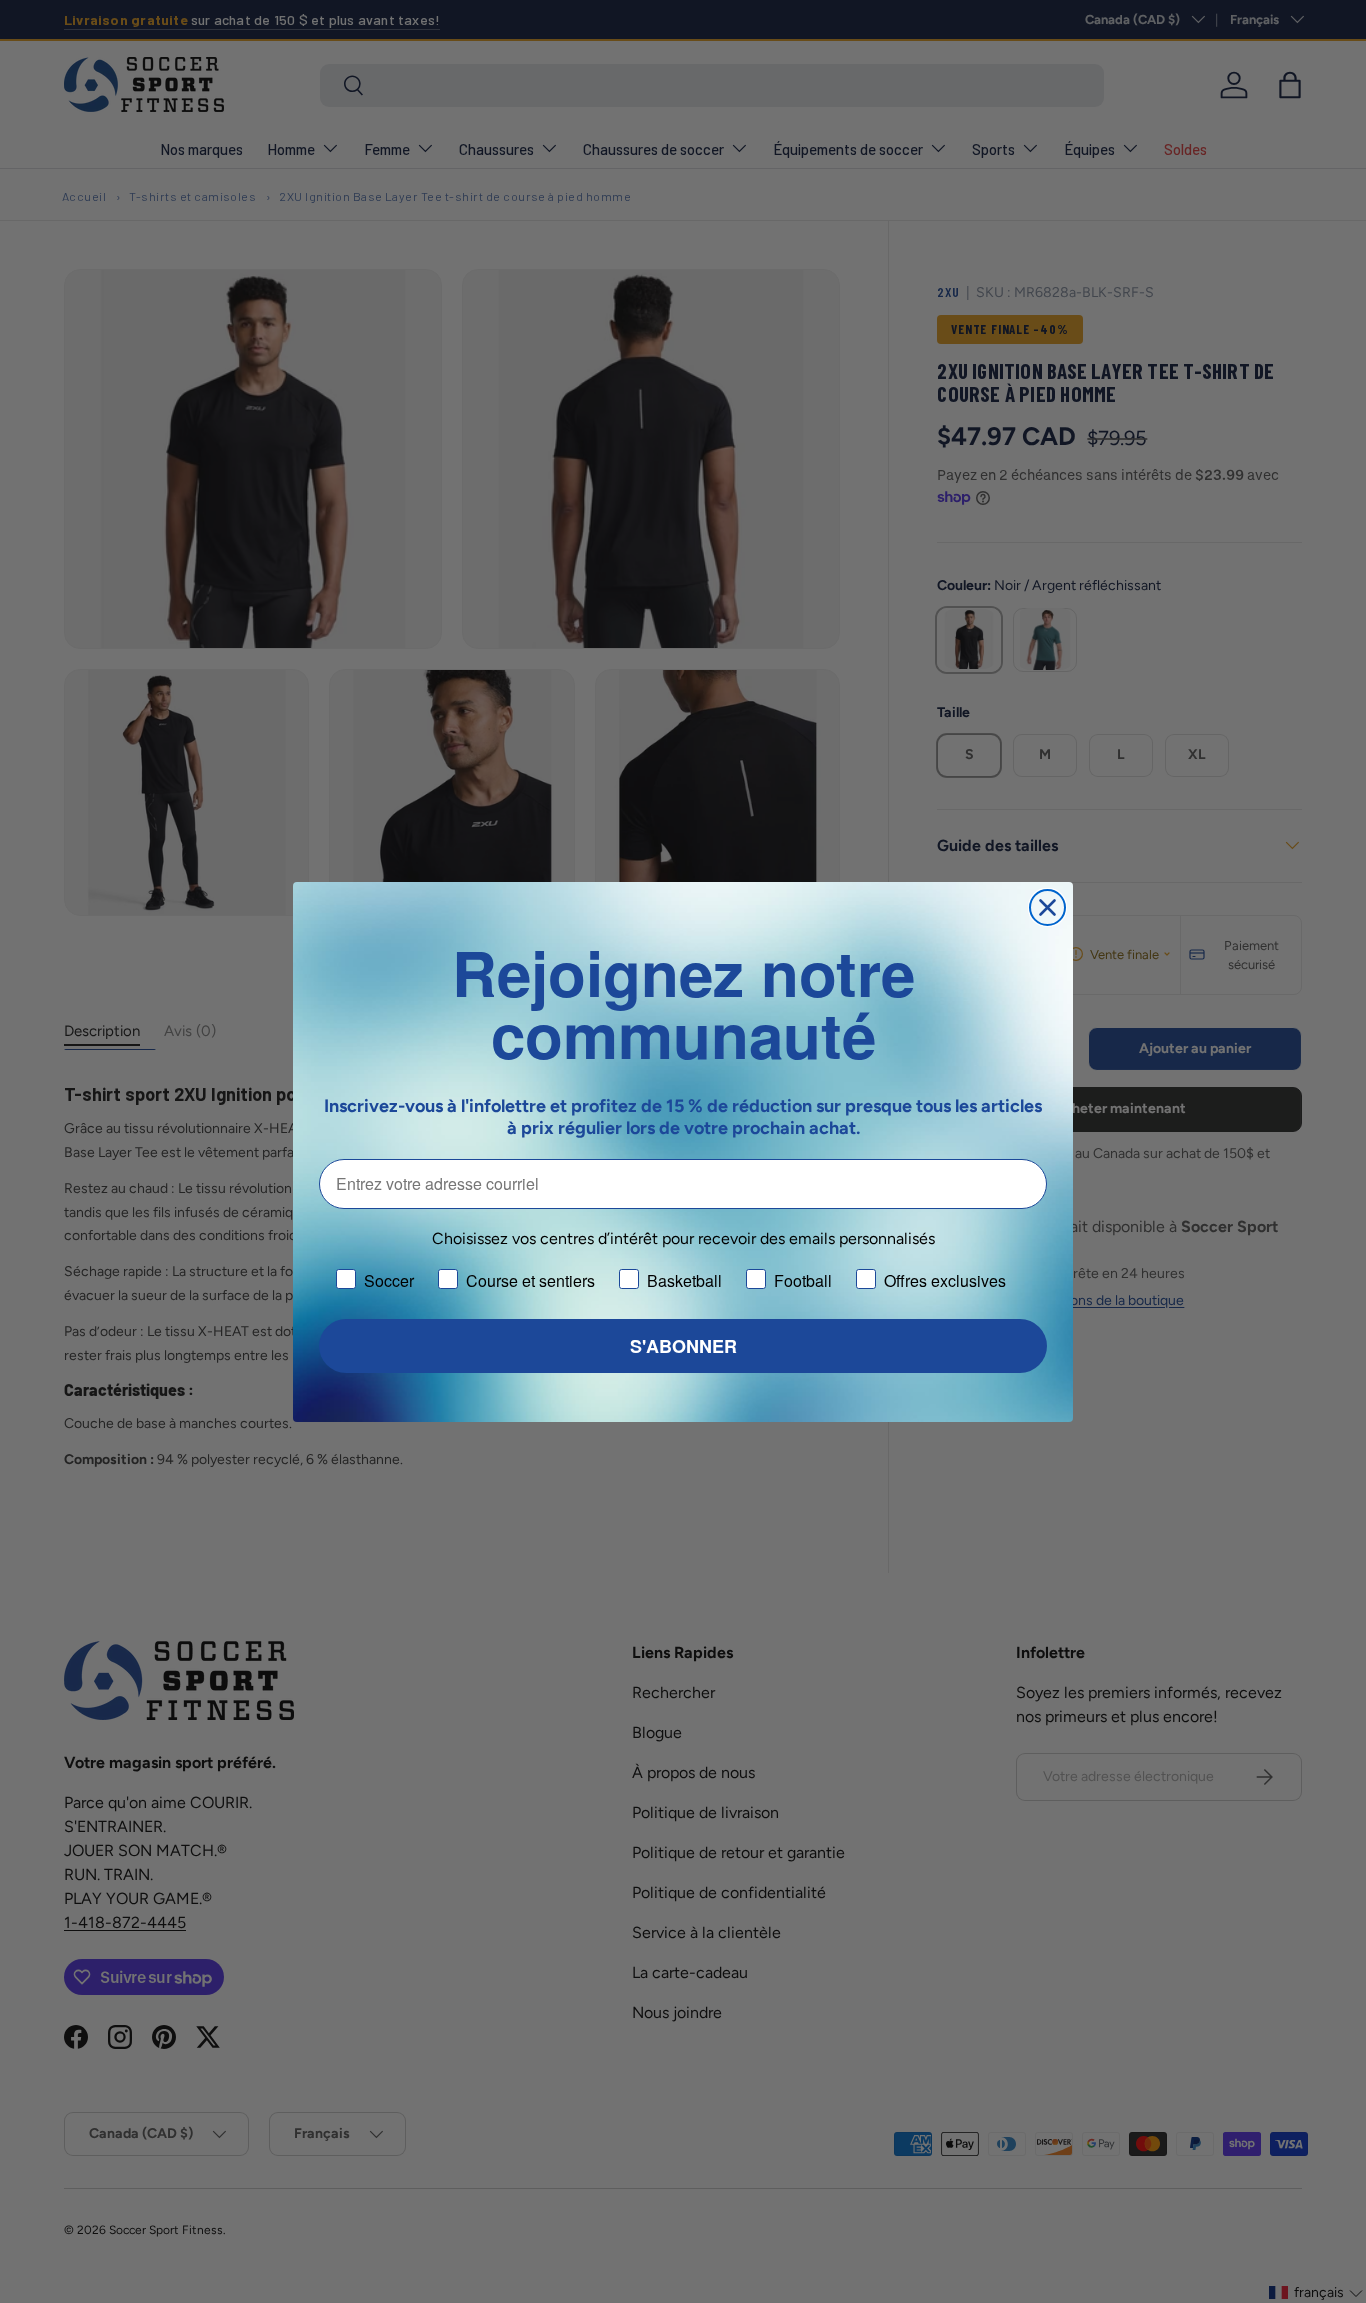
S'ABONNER (683, 1346)
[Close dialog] (1047, 907)
